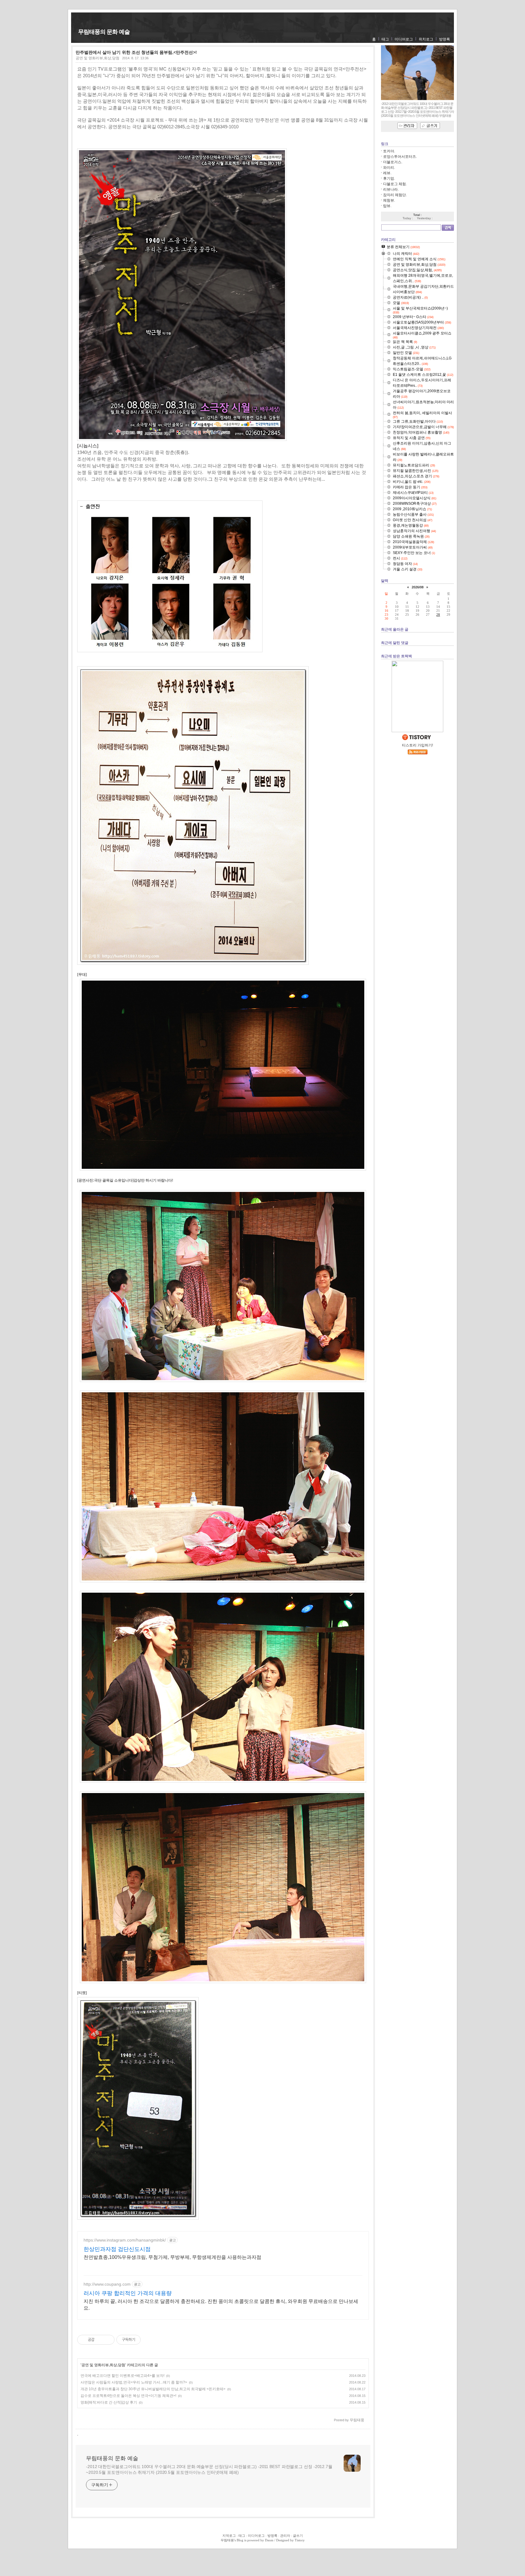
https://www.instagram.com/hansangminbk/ (125, 2240)
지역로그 (229, 2536)
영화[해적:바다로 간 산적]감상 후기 (109, 2402)
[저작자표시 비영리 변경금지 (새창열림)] (149, 2340)
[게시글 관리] (108, 2340)
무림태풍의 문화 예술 (104, 32)
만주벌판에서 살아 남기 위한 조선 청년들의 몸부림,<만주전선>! (136, 52)
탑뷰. (387, 206)
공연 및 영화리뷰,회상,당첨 (98, 58)
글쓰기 (298, 2536)
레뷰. (387, 173)
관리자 (285, 2536)
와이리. (389, 168)
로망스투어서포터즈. (400, 157)
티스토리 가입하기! (417, 745)
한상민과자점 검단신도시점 (117, 2249)
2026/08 (418, 587)
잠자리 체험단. (395, 195)
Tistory (300, 2540)
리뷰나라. (391, 189)
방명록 (444, 39)
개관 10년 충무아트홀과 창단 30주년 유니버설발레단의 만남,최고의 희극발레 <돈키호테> (153, 2389)
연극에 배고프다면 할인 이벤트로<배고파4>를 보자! (122, 2376)
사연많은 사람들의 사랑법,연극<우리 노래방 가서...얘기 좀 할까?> (134, 2382)
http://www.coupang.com (107, 2284)
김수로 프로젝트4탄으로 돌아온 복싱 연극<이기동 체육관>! (128, 2396)
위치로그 (426, 39)
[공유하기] (100, 2340)
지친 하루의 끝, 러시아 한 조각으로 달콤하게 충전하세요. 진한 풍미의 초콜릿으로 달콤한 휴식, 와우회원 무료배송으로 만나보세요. (221, 2305)
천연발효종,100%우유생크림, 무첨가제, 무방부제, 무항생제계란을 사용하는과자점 (172, 2257)
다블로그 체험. (395, 184)
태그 (385, 39)
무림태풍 (227, 2540)
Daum (269, 2540)
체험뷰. (389, 200)
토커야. (389, 151)
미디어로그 (404, 39)
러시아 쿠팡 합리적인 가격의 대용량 (128, 2293)
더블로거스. (393, 162)
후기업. (389, 178)
